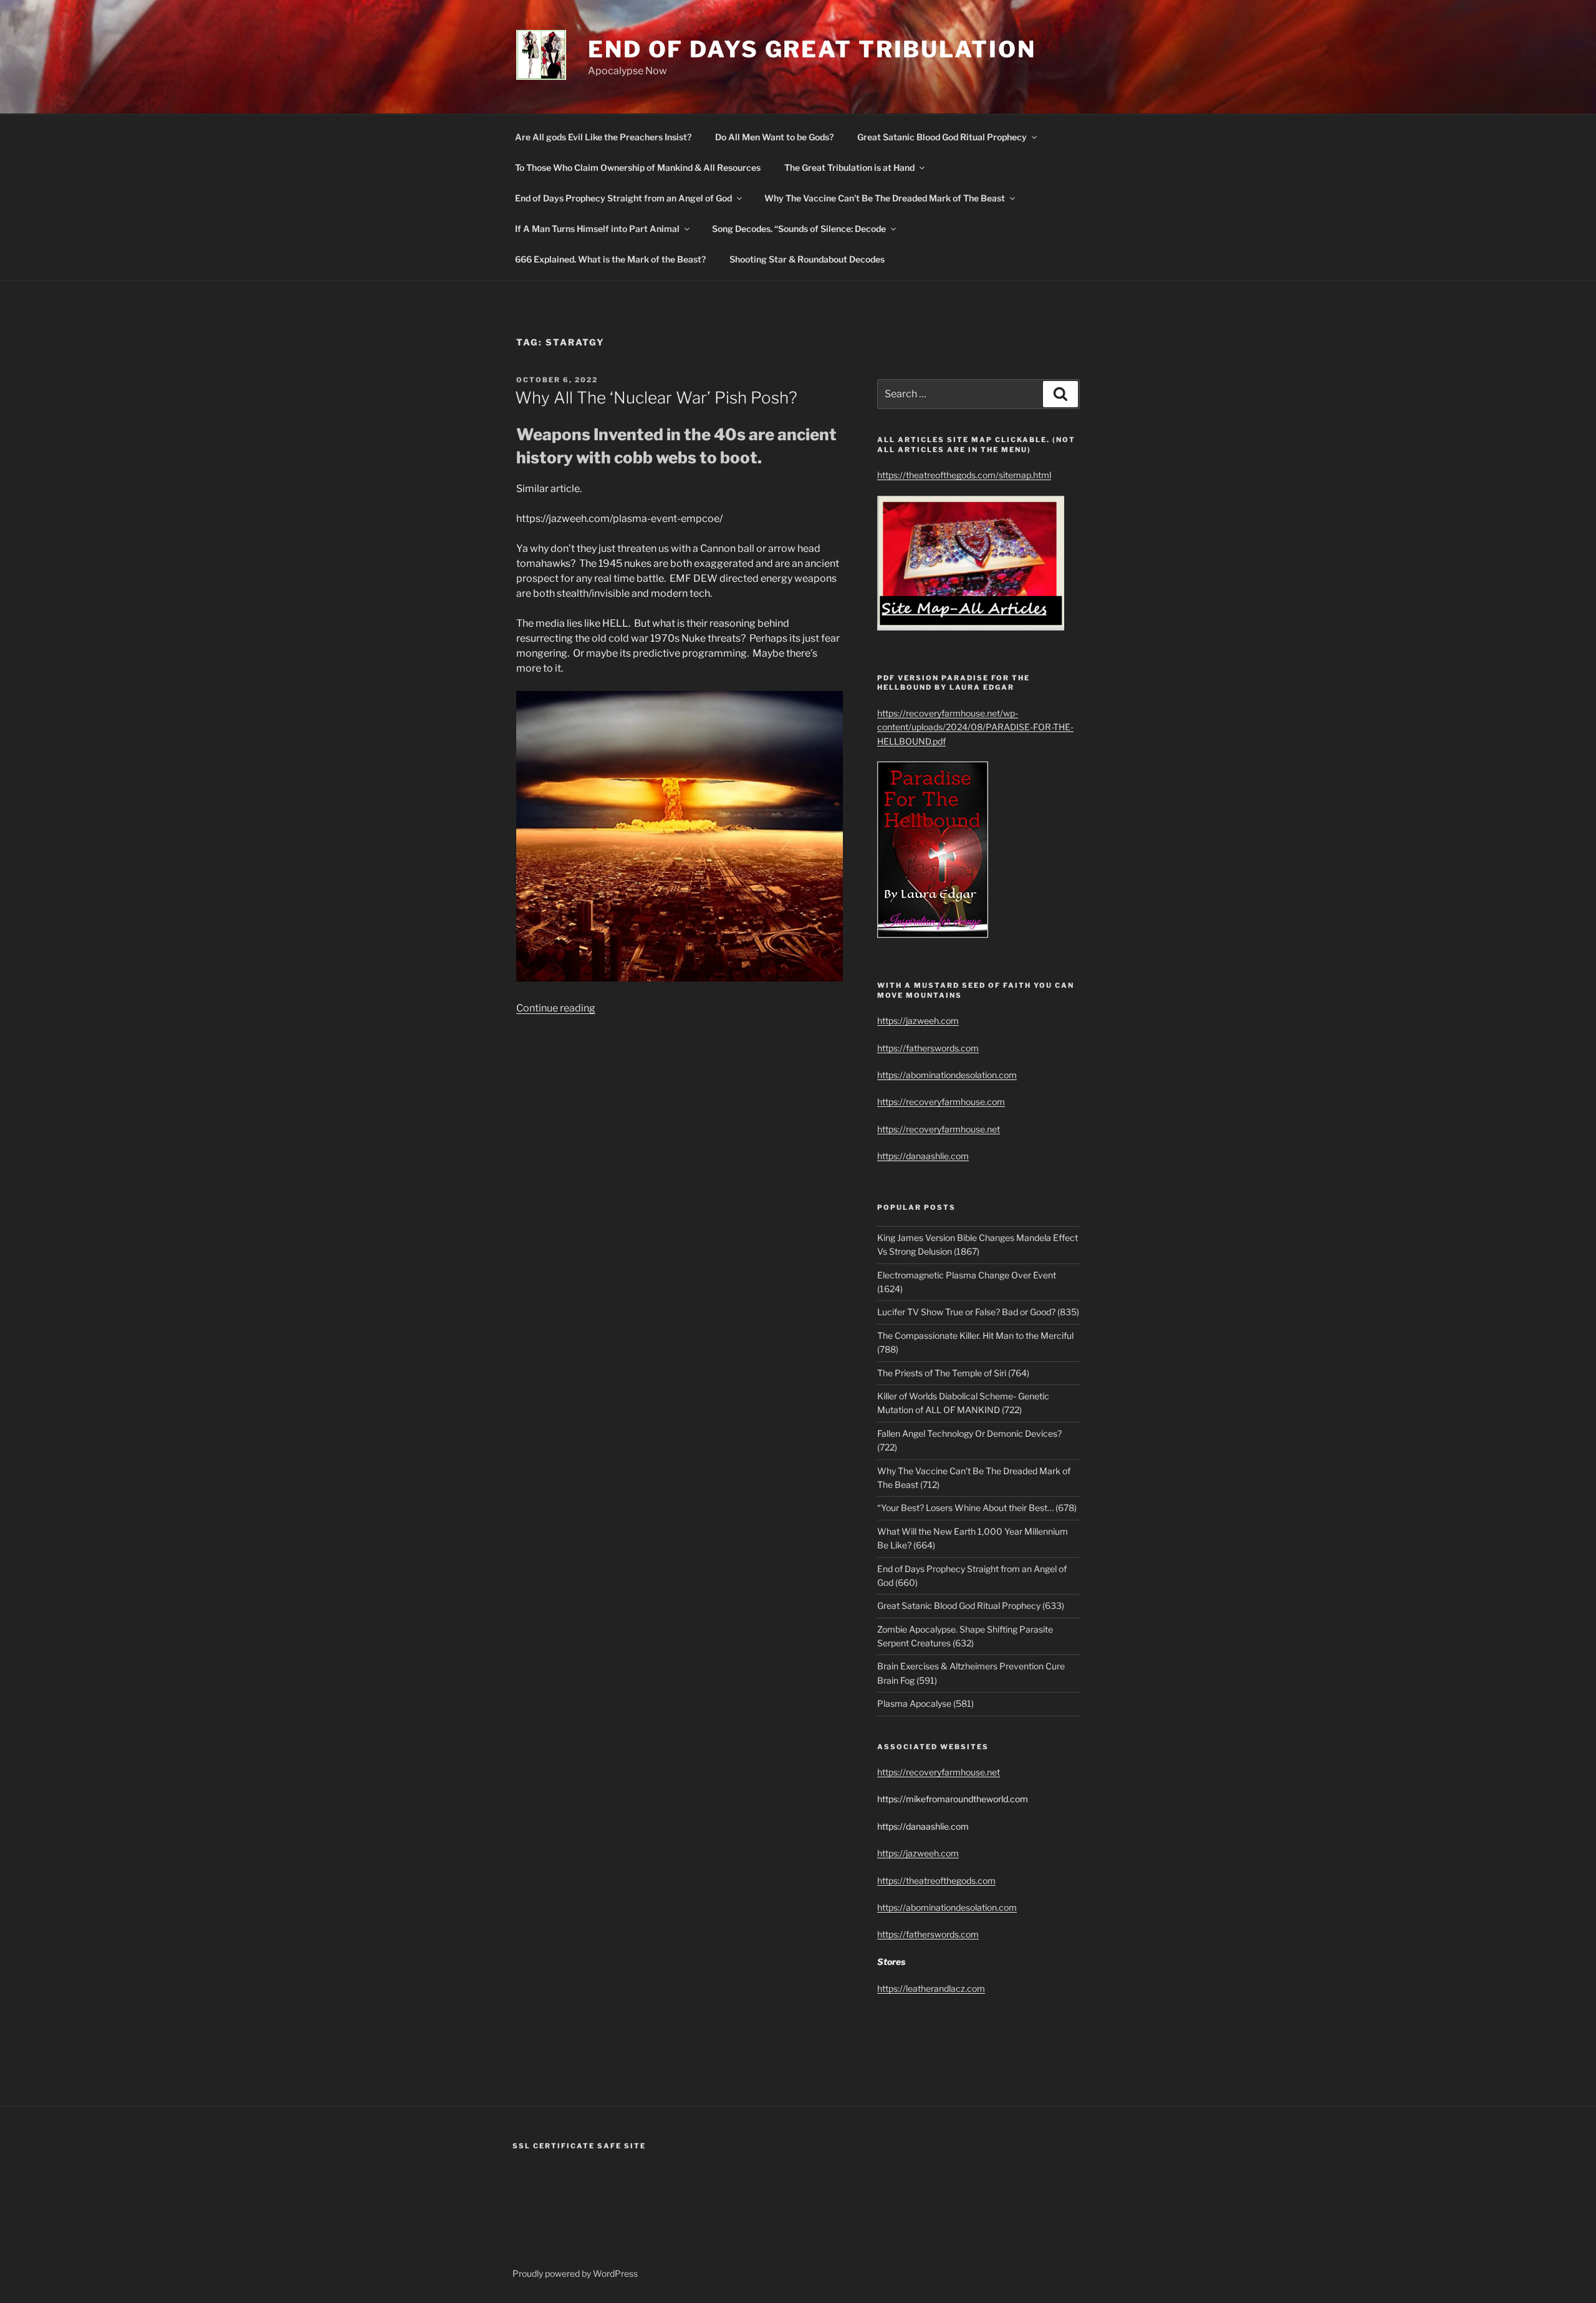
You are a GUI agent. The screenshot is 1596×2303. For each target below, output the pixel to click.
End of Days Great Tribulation (812, 49)
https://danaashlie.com (923, 1156)
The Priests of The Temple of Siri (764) (953, 1373)
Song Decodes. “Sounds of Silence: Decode (799, 229)
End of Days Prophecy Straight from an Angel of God (623, 198)
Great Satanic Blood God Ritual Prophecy (942, 137)
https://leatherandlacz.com (931, 1988)
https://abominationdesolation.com (947, 1075)
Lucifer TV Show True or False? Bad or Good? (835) (978, 1312)
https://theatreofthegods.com (936, 1881)
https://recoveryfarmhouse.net (939, 1129)
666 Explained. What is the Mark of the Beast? (610, 259)
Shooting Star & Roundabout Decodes (807, 259)
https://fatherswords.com (928, 1048)
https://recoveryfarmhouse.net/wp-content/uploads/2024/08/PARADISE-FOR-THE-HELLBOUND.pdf (975, 727)
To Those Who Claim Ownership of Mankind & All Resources (638, 167)
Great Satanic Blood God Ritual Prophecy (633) (971, 1605)
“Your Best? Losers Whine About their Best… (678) (977, 1508)
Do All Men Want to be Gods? (774, 137)
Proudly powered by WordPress (575, 2273)
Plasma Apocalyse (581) (925, 1703)
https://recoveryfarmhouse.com (941, 1102)
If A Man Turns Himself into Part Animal (597, 229)
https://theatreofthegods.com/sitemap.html (964, 475)
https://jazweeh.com (918, 1021)
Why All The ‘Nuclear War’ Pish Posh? (656, 398)
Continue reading (556, 1008)
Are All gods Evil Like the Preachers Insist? (603, 137)
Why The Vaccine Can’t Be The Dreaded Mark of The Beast (885, 198)
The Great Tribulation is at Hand (849, 167)
